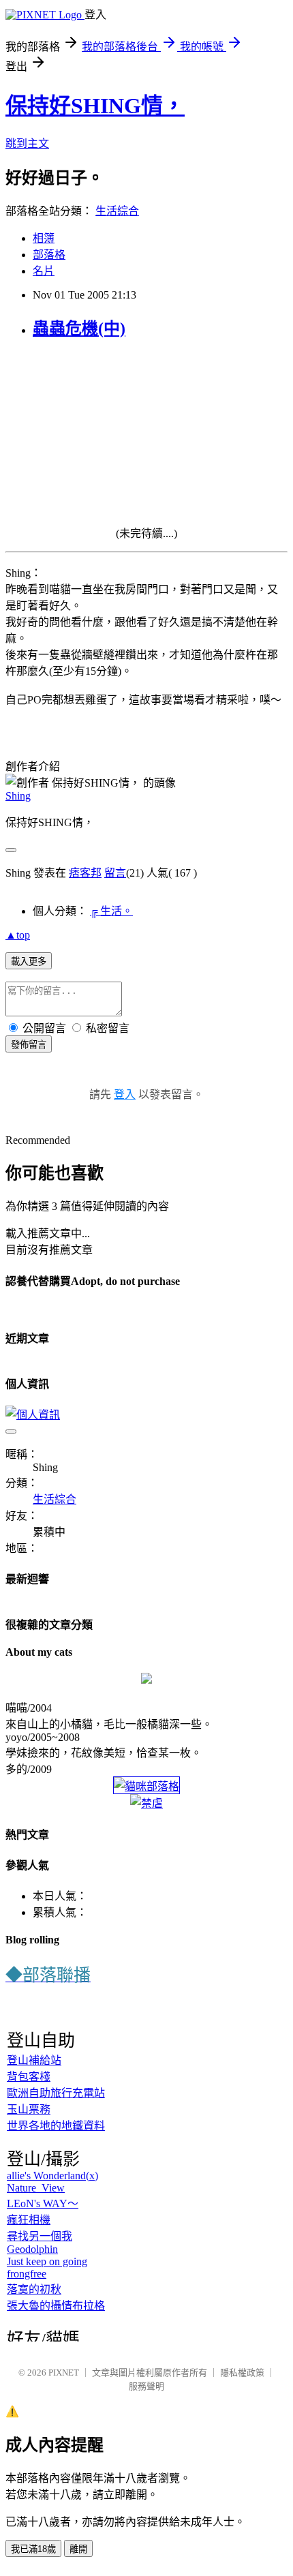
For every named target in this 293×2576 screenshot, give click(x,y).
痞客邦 (85, 873)
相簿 (44, 238)
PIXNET (64, 2373)
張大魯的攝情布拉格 (56, 2306)
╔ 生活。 (111, 911)
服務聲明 (146, 2386)
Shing (18, 796)
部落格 (49, 255)
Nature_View (36, 2188)
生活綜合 (117, 211)
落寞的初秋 (34, 2289)
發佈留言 (29, 1045)
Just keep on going (47, 2261)
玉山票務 (29, 2109)
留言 (115, 873)
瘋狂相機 (29, 2220)
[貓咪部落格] (146, 1786)
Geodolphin (32, 2249)
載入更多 (29, 961)
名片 (44, 271)
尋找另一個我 (40, 2236)
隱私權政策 (242, 2373)
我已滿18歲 (33, 2549)
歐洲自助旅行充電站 (56, 2093)
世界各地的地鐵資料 (56, 2126)
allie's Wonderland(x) (52, 2176)
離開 (78, 2549)
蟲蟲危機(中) (79, 329)
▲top (18, 935)
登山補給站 (34, 2060)
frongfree (27, 2274)
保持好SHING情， (95, 106)
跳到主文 (27, 143)
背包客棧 (29, 2077)
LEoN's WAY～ (43, 2203)
